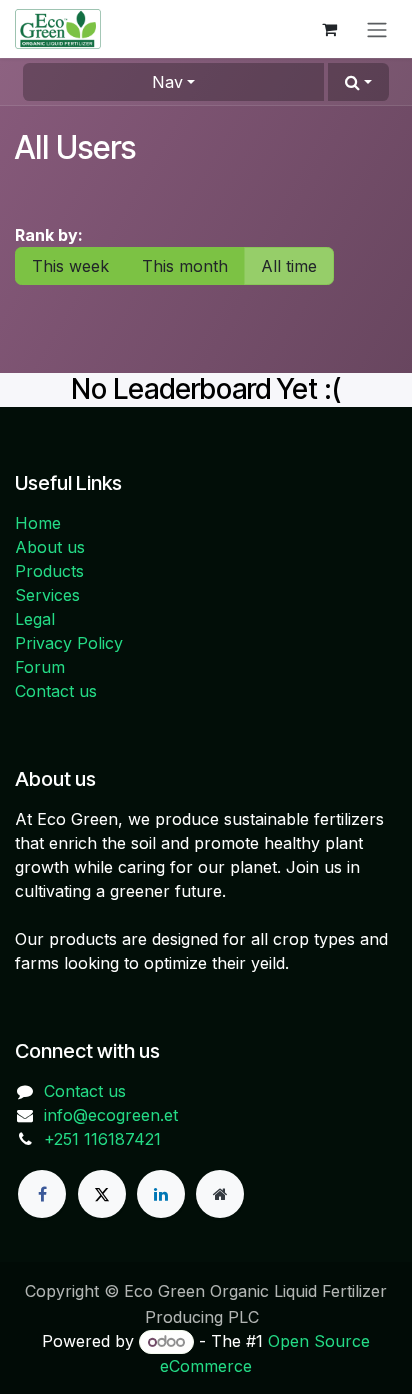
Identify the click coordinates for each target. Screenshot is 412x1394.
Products (49, 571)
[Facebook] (42, 1194)
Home (38, 523)
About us (50, 547)
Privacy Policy (69, 643)
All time (289, 266)
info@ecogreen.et (111, 1115)
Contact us (56, 691)
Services (47, 595)
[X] (102, 1194)
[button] (358, 82)
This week (70, 266)
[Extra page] (220, 1194)
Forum (40, 667)
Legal (35, 619)
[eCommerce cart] (329, 29)
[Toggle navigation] (377, 29)
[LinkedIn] (161, 1194)
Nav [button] (167, 82)
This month (185, 266)
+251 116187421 (102, 1139)
